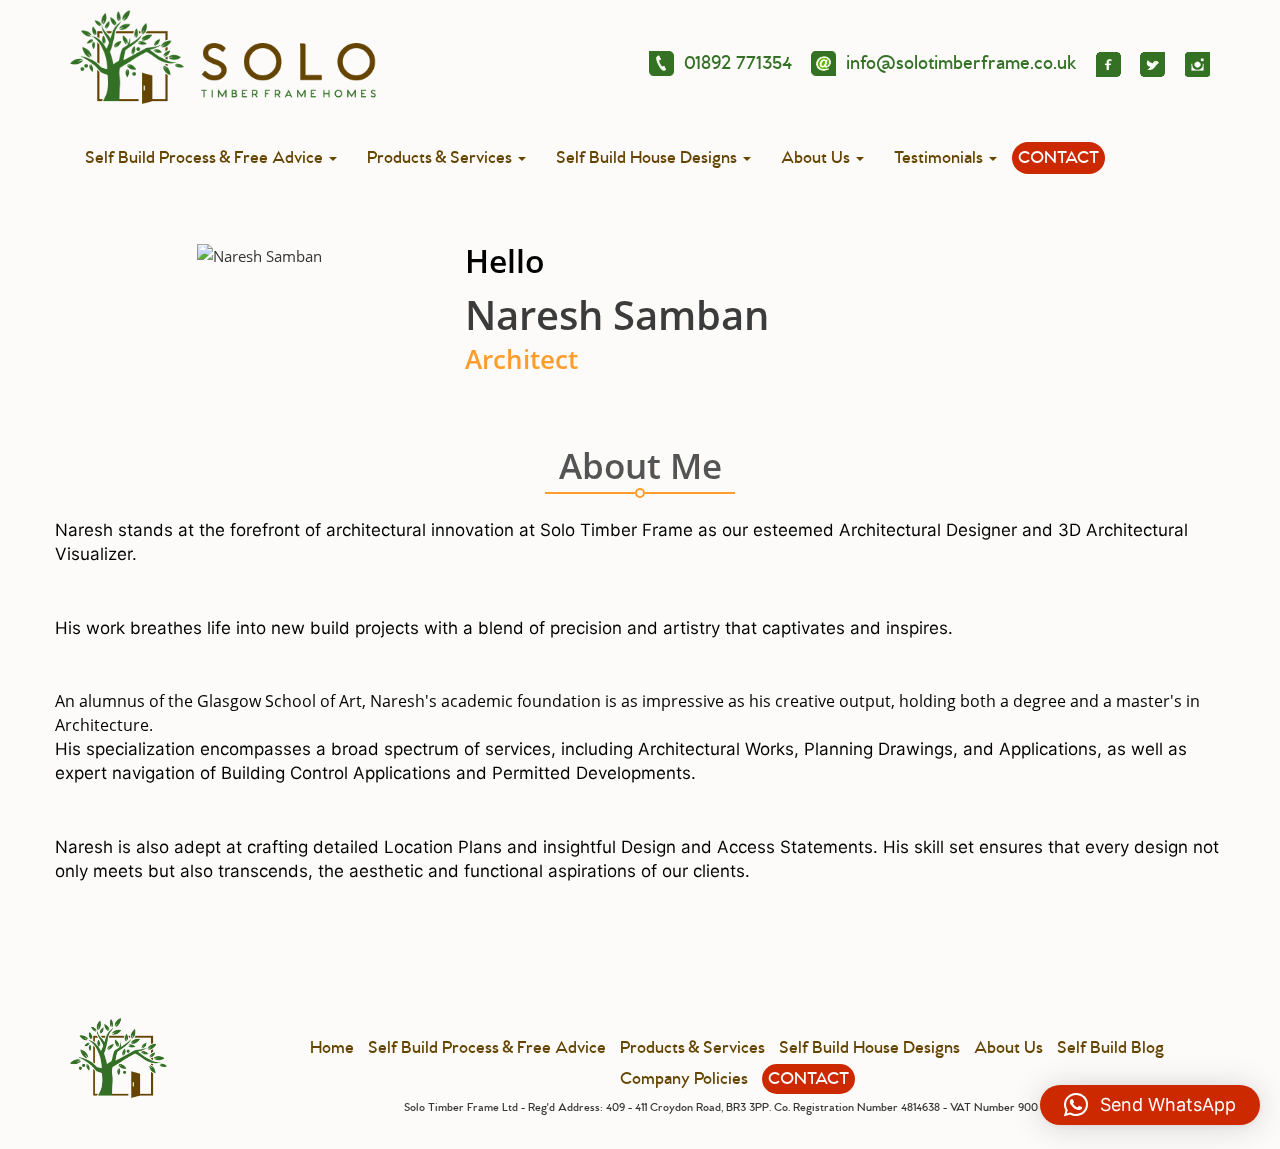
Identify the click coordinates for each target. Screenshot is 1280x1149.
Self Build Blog (1110, 1048)
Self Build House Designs (648, 158)
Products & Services (441, 158)
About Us (817, 158)
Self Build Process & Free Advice (206, 158)
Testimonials (940, 158)
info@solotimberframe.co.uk (961, 63)
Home (332, 1048)
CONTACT (1058, 158)
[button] (1150, 1105)
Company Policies (684, 1079)
